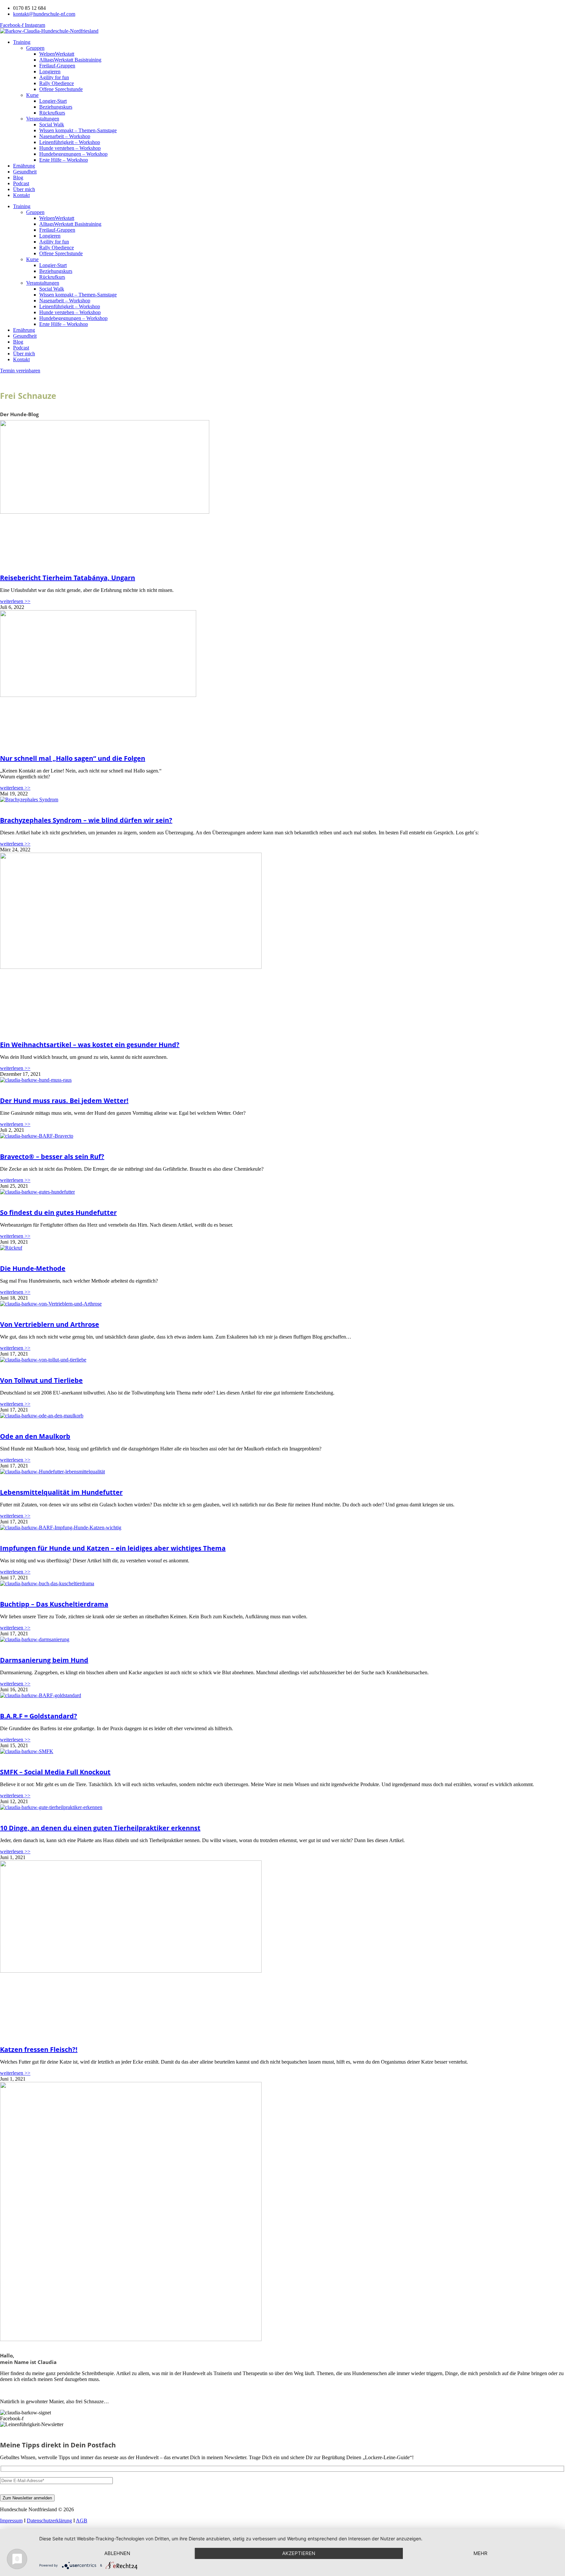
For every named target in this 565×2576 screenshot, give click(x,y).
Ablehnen (117, 2553)
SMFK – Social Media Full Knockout (55, 1772)
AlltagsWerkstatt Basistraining (70, 60)
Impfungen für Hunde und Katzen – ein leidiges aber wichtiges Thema (113, 1548)
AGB (82, 2521)
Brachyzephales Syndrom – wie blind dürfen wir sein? (86, 820)
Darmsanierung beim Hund (44, 1660)
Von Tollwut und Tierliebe (41, 1380)
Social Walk (52, 124)
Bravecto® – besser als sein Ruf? (52, 1156)
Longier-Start (53, 101)
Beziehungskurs (56, 107)
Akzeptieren (299, 2553)
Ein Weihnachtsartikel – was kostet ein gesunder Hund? (90, 1045)
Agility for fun (54, 77)
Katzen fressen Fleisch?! (39, 2049)
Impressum (11, 2521)
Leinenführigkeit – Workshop (70, 142)
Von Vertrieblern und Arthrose (50, 1324)
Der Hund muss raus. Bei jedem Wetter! (64, 1101)
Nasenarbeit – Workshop (65, 136)
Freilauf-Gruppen (57, 66)
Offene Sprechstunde (61, 89)
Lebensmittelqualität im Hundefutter (61, 1492)
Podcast (21, 183)
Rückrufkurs (52, 113)
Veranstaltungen (43, 119)
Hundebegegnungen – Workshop (73, 154)
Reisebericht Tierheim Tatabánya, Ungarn (68, 578)
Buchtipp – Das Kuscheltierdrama (54, 1604)
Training (22, 42)
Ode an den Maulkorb (35, 1436)
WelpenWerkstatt (57, 54)
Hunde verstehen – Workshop (70, 148)
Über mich (24, 189)
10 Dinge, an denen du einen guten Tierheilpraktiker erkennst (100, 1828)
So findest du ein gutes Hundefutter (58, 1212)
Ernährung (24, 166)
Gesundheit (25, 172)
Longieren (50, 71)
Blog (18, 178)
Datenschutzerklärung (49, 2521)
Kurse (32, 95)
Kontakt (21, 195)
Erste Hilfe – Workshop (64, 160)
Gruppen (35, 48)
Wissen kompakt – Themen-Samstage (78, 130)
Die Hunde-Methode (33, 1268)
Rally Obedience (57, 83)
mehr (480, 2553)
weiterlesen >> (15, 601)
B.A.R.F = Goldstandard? (39, 1716)
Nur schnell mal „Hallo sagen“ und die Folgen (73, 758)
